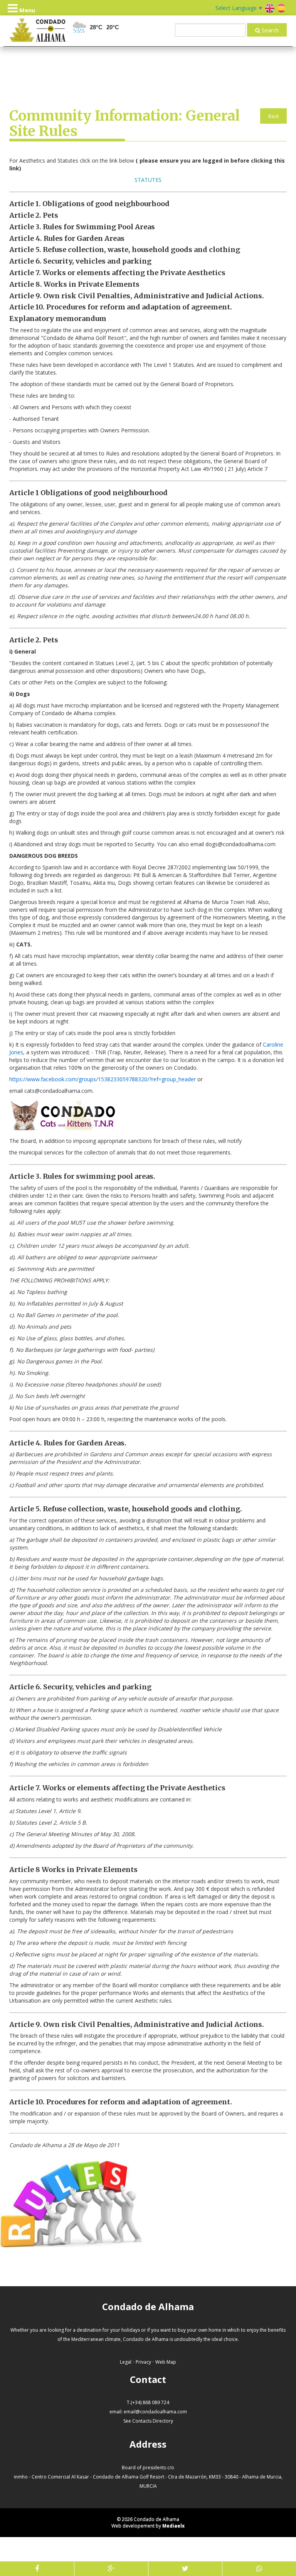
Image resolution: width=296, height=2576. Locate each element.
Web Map (166, 2362)
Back (273, 116)
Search (269, 30)
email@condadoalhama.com (155, 2412)
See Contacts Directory (148, 2421)
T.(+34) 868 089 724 (148, 2402)
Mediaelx (173, 2526)
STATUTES (148, 180)
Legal (126, 2362)
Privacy (143, 2362)
